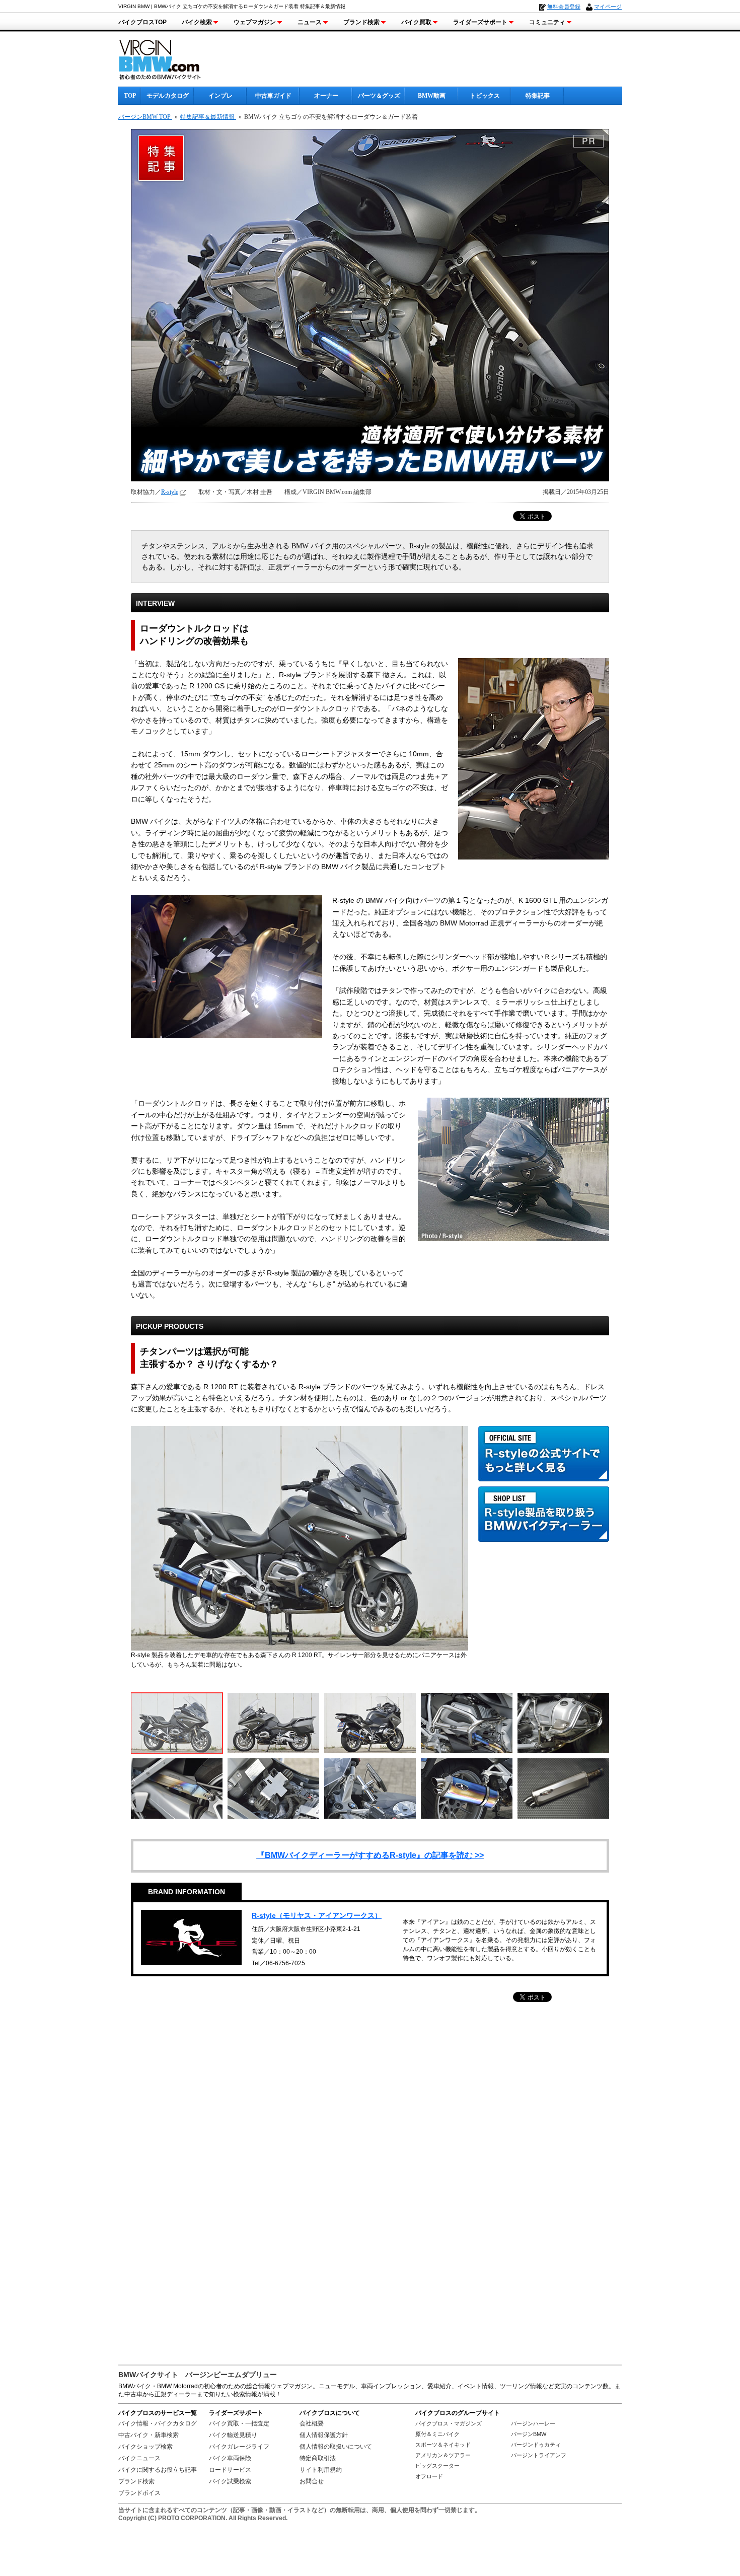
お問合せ (312, 2481)
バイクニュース (139, 2458)
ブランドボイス (139, 2493)
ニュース (310, 22)
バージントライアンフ (539, 2455)
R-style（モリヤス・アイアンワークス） (317, 1915)
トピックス (485, 96)
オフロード (429, 2476)
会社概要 (312, 2423)
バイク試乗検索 (230, 2481)
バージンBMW (529, 2434)
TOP (130, 96)
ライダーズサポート (480, 22)
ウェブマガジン (255, 22)
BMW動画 (432, 96)
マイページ (608, 7)
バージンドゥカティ (536, 2445)
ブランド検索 (361, 22)
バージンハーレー (533, 2423)
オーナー (326, 96)
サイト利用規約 (321, 2470)
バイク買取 (416, 22)
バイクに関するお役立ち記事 (158, 2470)
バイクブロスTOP (142, 22)
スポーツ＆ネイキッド (443, 2445)
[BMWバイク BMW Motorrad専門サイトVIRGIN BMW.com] (169, 58)
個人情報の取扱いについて (336, 2447)
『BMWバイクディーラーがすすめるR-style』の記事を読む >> (370, 1855)
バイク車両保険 (230, 2458)
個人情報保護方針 (324, 2435)
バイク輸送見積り (233, 2435)
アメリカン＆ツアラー (443, 2455)
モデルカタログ (168, 96)
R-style (170, 492)
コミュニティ (547, 22)
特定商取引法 (318, 2458)
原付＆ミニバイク (437, 2434)
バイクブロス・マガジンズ (449, 2423)
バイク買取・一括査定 (239, 2423)
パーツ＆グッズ (379, 96)
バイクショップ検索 (145, 2447)
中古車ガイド (273, 96)
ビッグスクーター (437, 2466)
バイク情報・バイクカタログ (158, 2423)
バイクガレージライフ (239, 2447)
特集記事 (538, 96)
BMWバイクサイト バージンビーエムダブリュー (198, 2375)
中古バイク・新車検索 (149, 2435)
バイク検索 (197, 22)
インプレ (220, 96)
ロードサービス (230, 2470)
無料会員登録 (564, 7)
